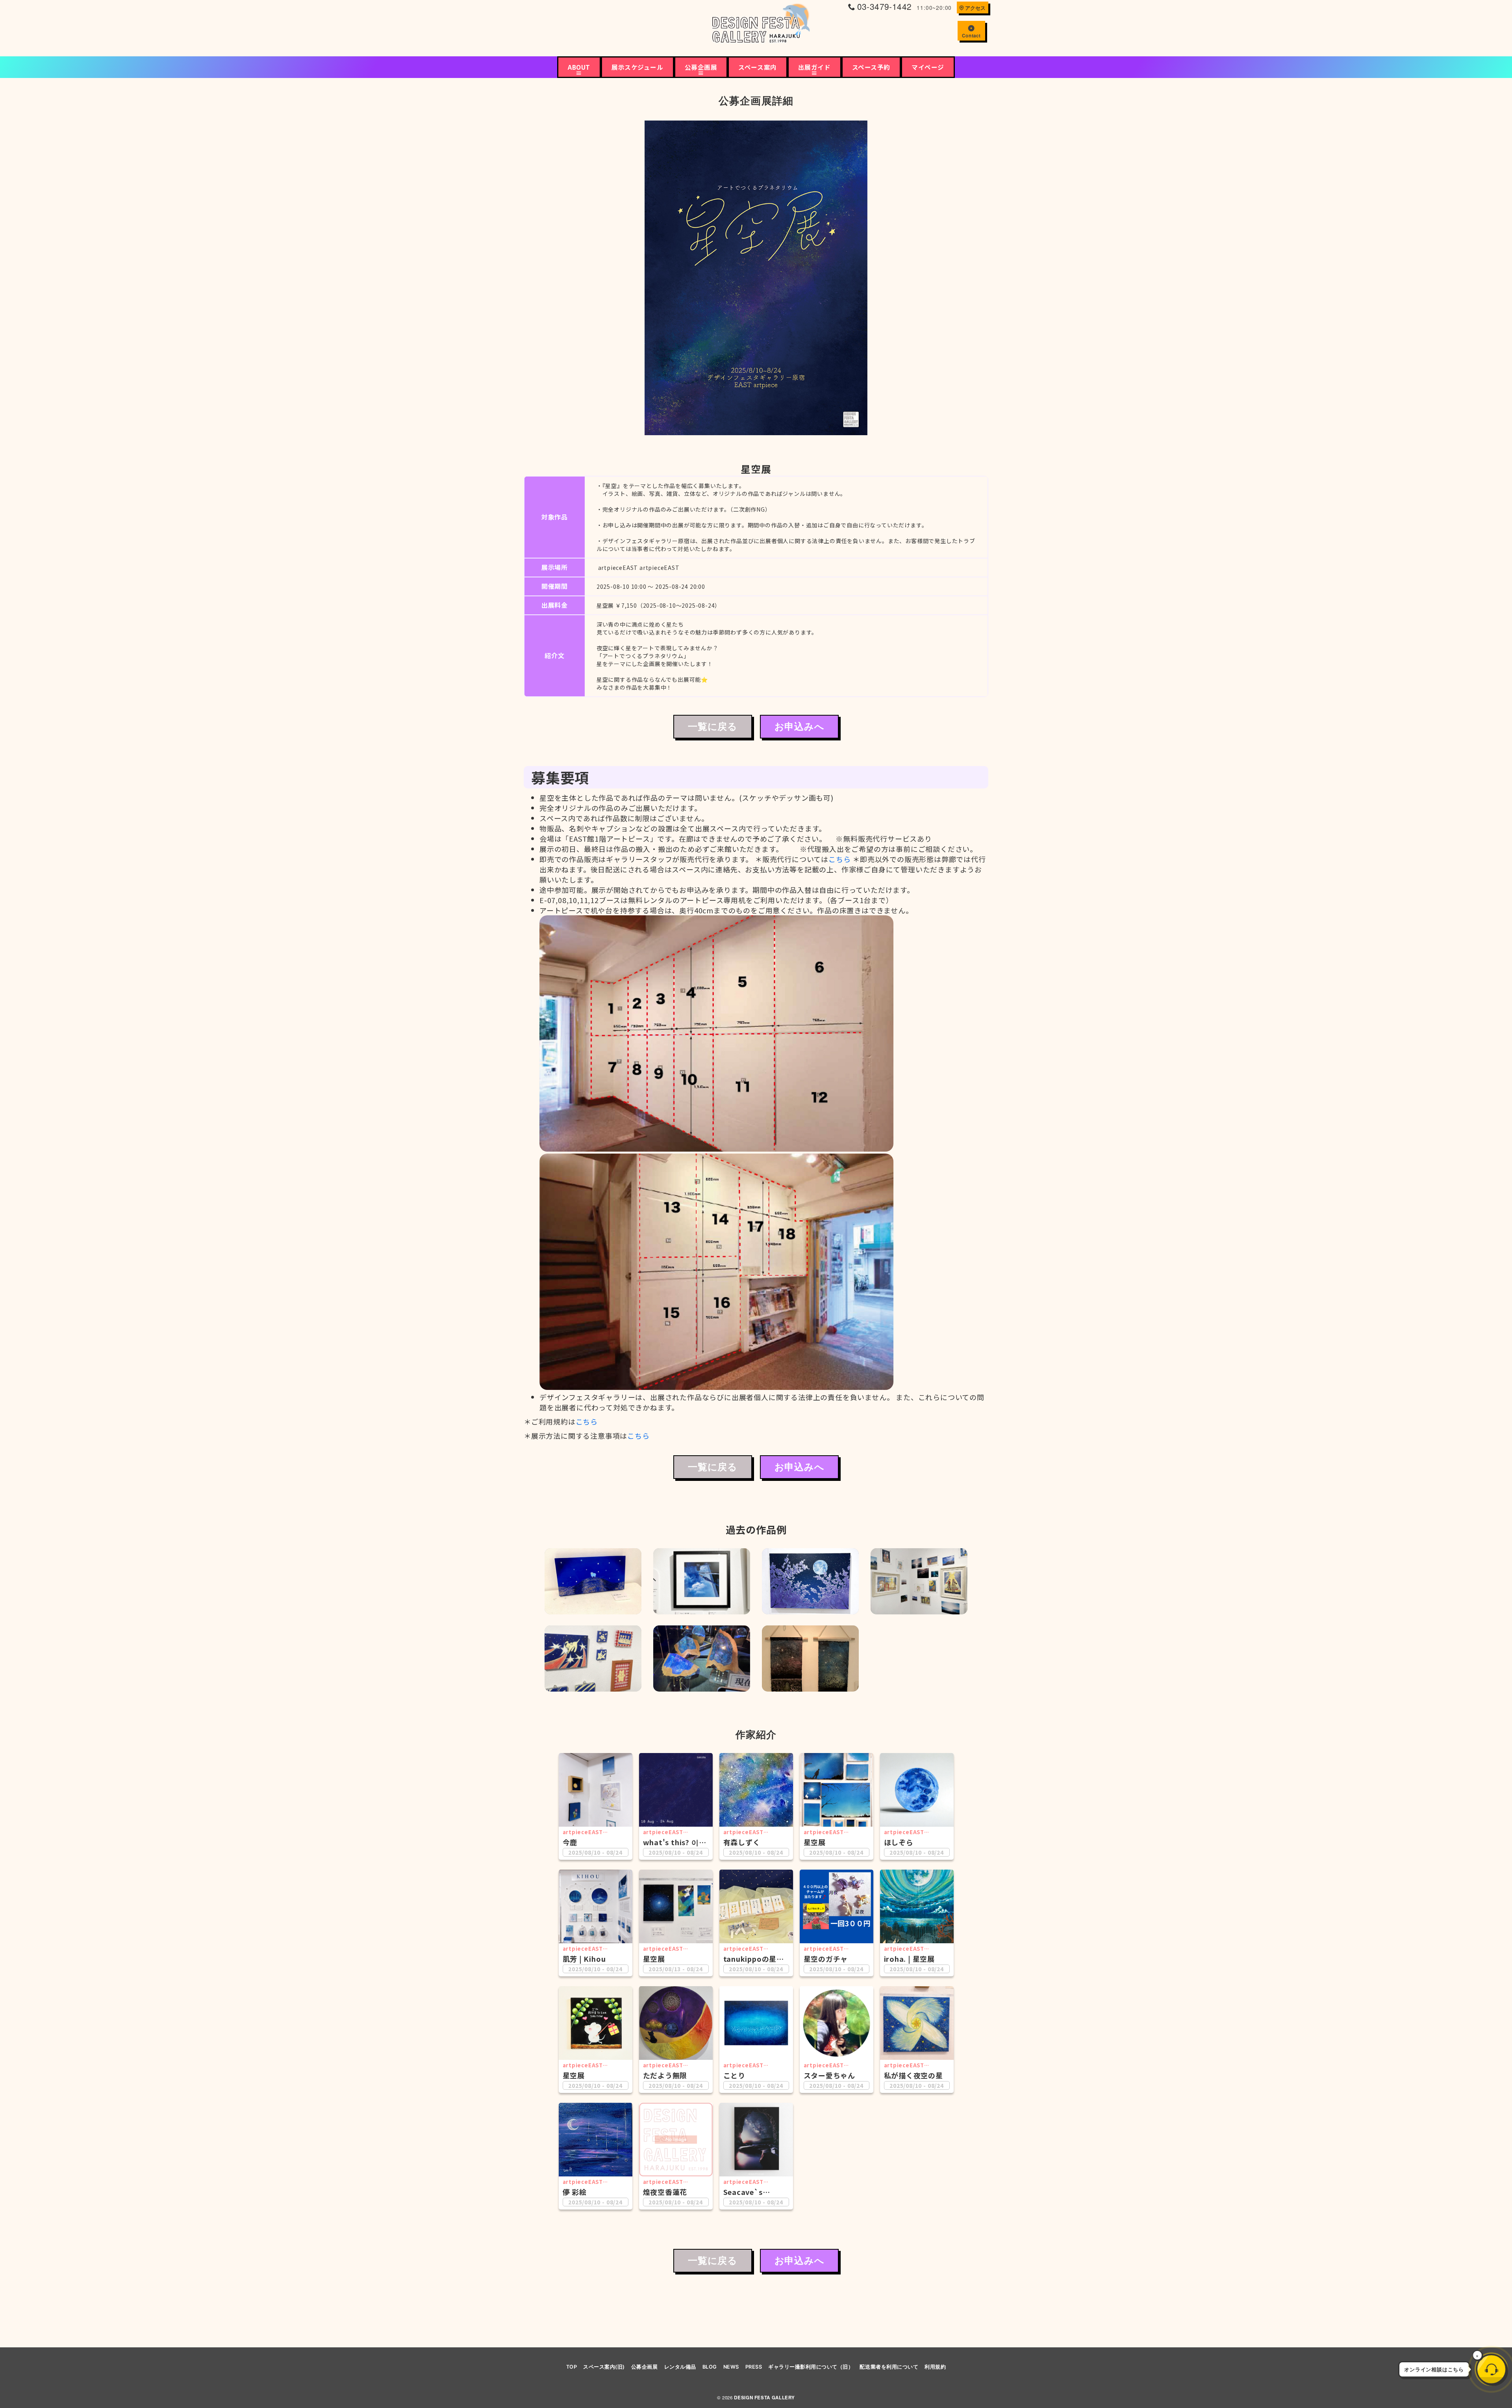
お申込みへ (800, 727)
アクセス (975, 8)
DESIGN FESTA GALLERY (764, 2398)
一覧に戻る (713, 727)
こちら (839, 859)
